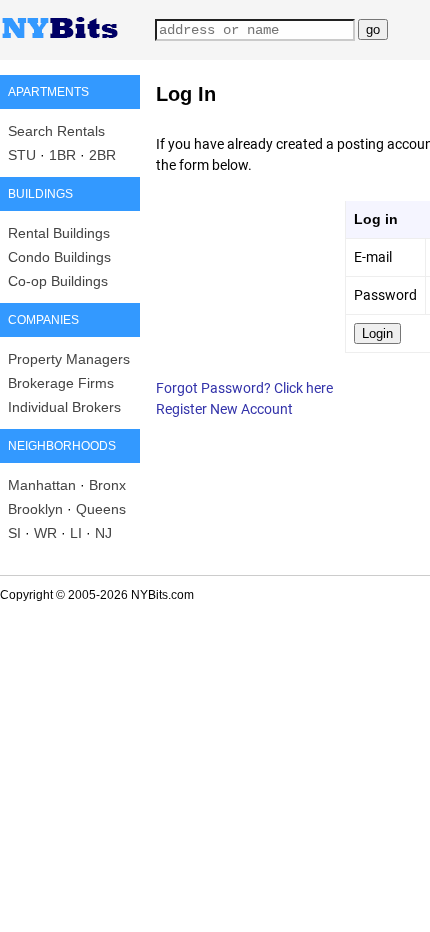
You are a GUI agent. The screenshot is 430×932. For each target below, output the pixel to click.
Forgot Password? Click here (244, 388)
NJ (103, 533)
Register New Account (224, 409)
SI (14, 533)
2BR (102, 155)
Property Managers (69, 359)
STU (22, 155)
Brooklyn (35, 509)
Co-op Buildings (58, 281)
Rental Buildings (59, 233)
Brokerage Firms (61, 383)
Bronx (107, 485)
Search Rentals (56, 131)
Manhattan (42, 485)
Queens (101, 509)
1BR (62, 155)
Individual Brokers (64, 407)
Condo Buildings (59, 257)
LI (76, 533)
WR (45, 533)
